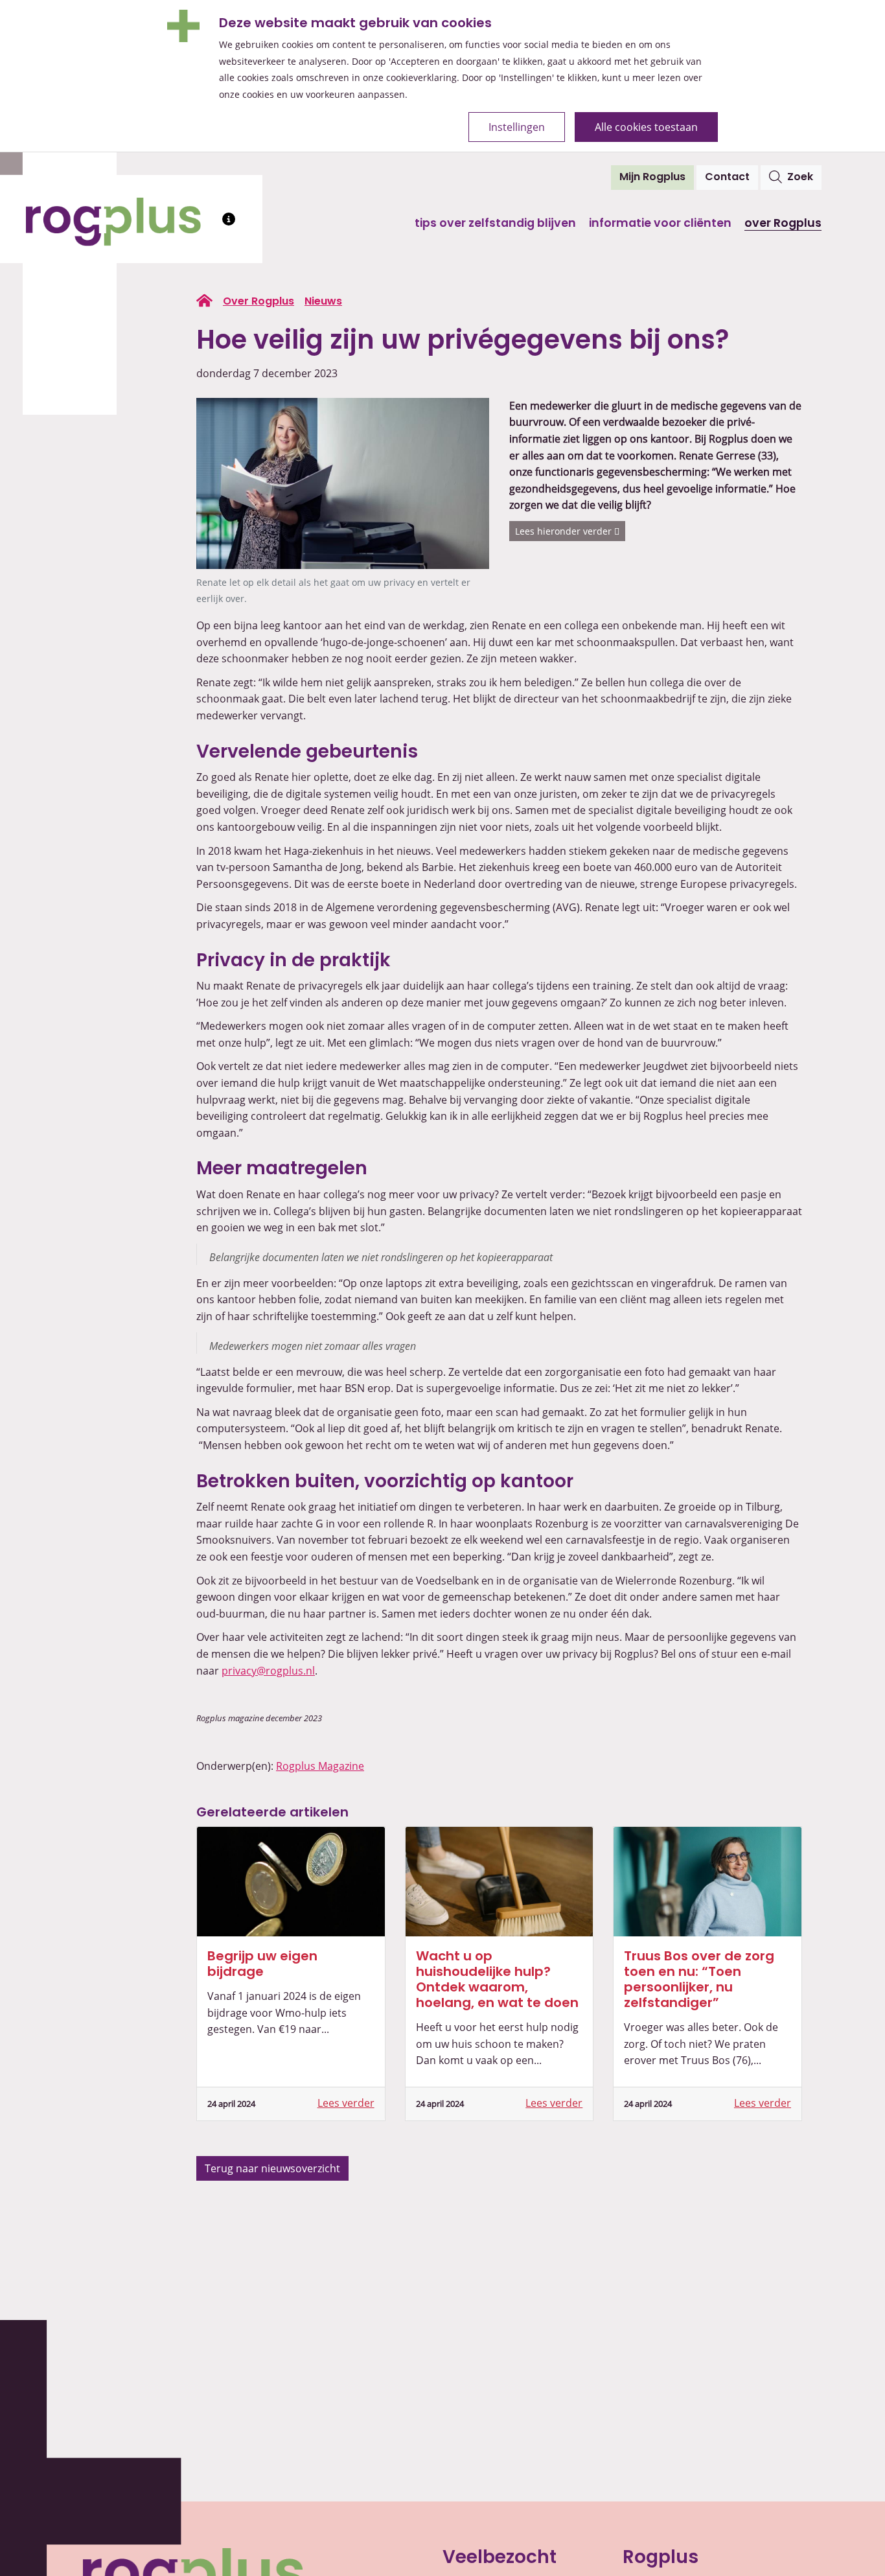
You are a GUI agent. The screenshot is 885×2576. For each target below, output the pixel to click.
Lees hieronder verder (565, 531)
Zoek (800, 178)
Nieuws (323, 302)
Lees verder (346, 2103)
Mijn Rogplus (657, 177)
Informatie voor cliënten (660, 224)
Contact (727, 178)
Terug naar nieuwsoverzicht (272, 2168)
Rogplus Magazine (320, 1766)
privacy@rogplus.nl (268, 1671)
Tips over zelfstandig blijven (495, 224)
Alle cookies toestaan (646, 127)
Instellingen (517, 127)
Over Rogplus (783, 224)
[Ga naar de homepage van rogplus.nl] (204, 301)
